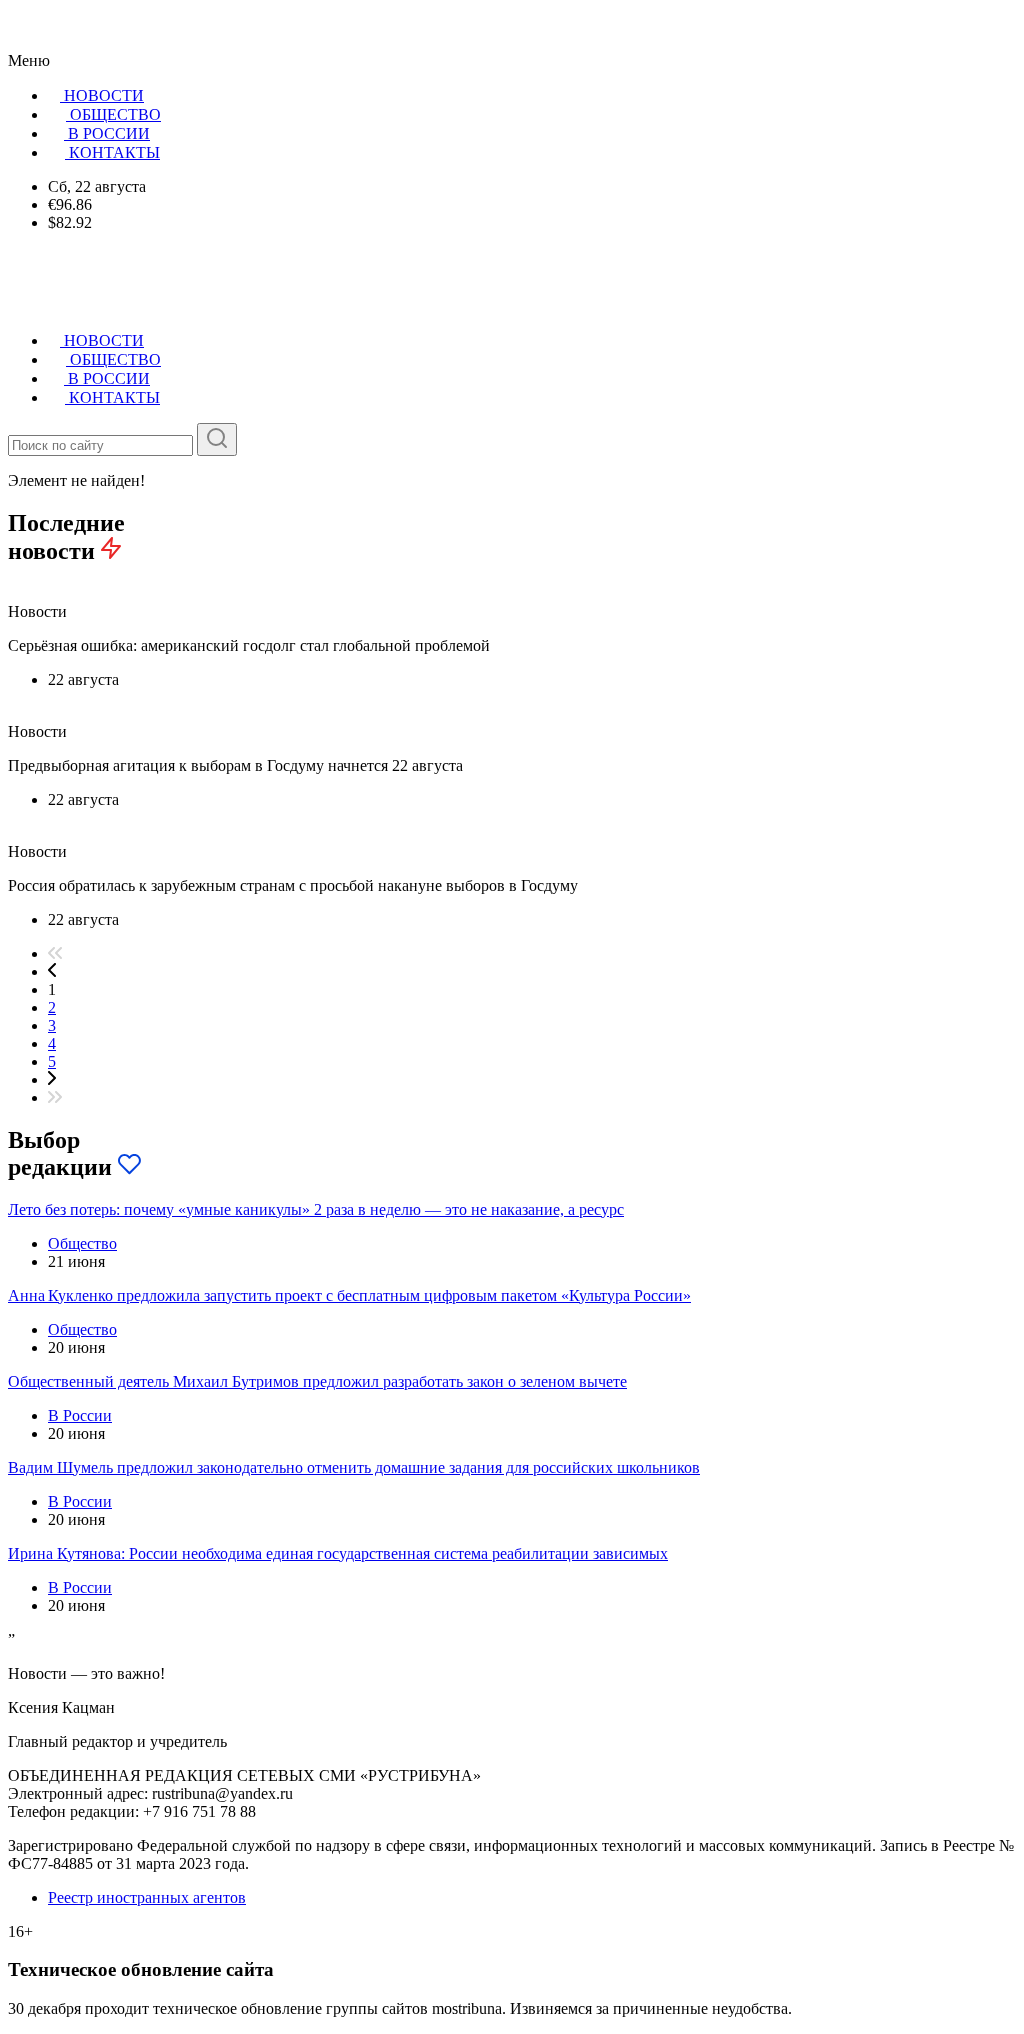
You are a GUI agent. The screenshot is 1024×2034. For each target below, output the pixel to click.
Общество (82, 1243)
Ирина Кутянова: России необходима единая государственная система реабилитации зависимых (338, 1553)
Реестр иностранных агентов (147, 1897)
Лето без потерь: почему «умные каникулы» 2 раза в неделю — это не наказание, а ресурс (316, 1209)
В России (80, 1415)
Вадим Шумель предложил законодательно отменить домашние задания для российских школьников (354, 1467)
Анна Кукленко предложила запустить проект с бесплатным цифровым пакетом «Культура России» (349, 1295)
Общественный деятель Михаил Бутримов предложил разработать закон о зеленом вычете (317, 1381)
